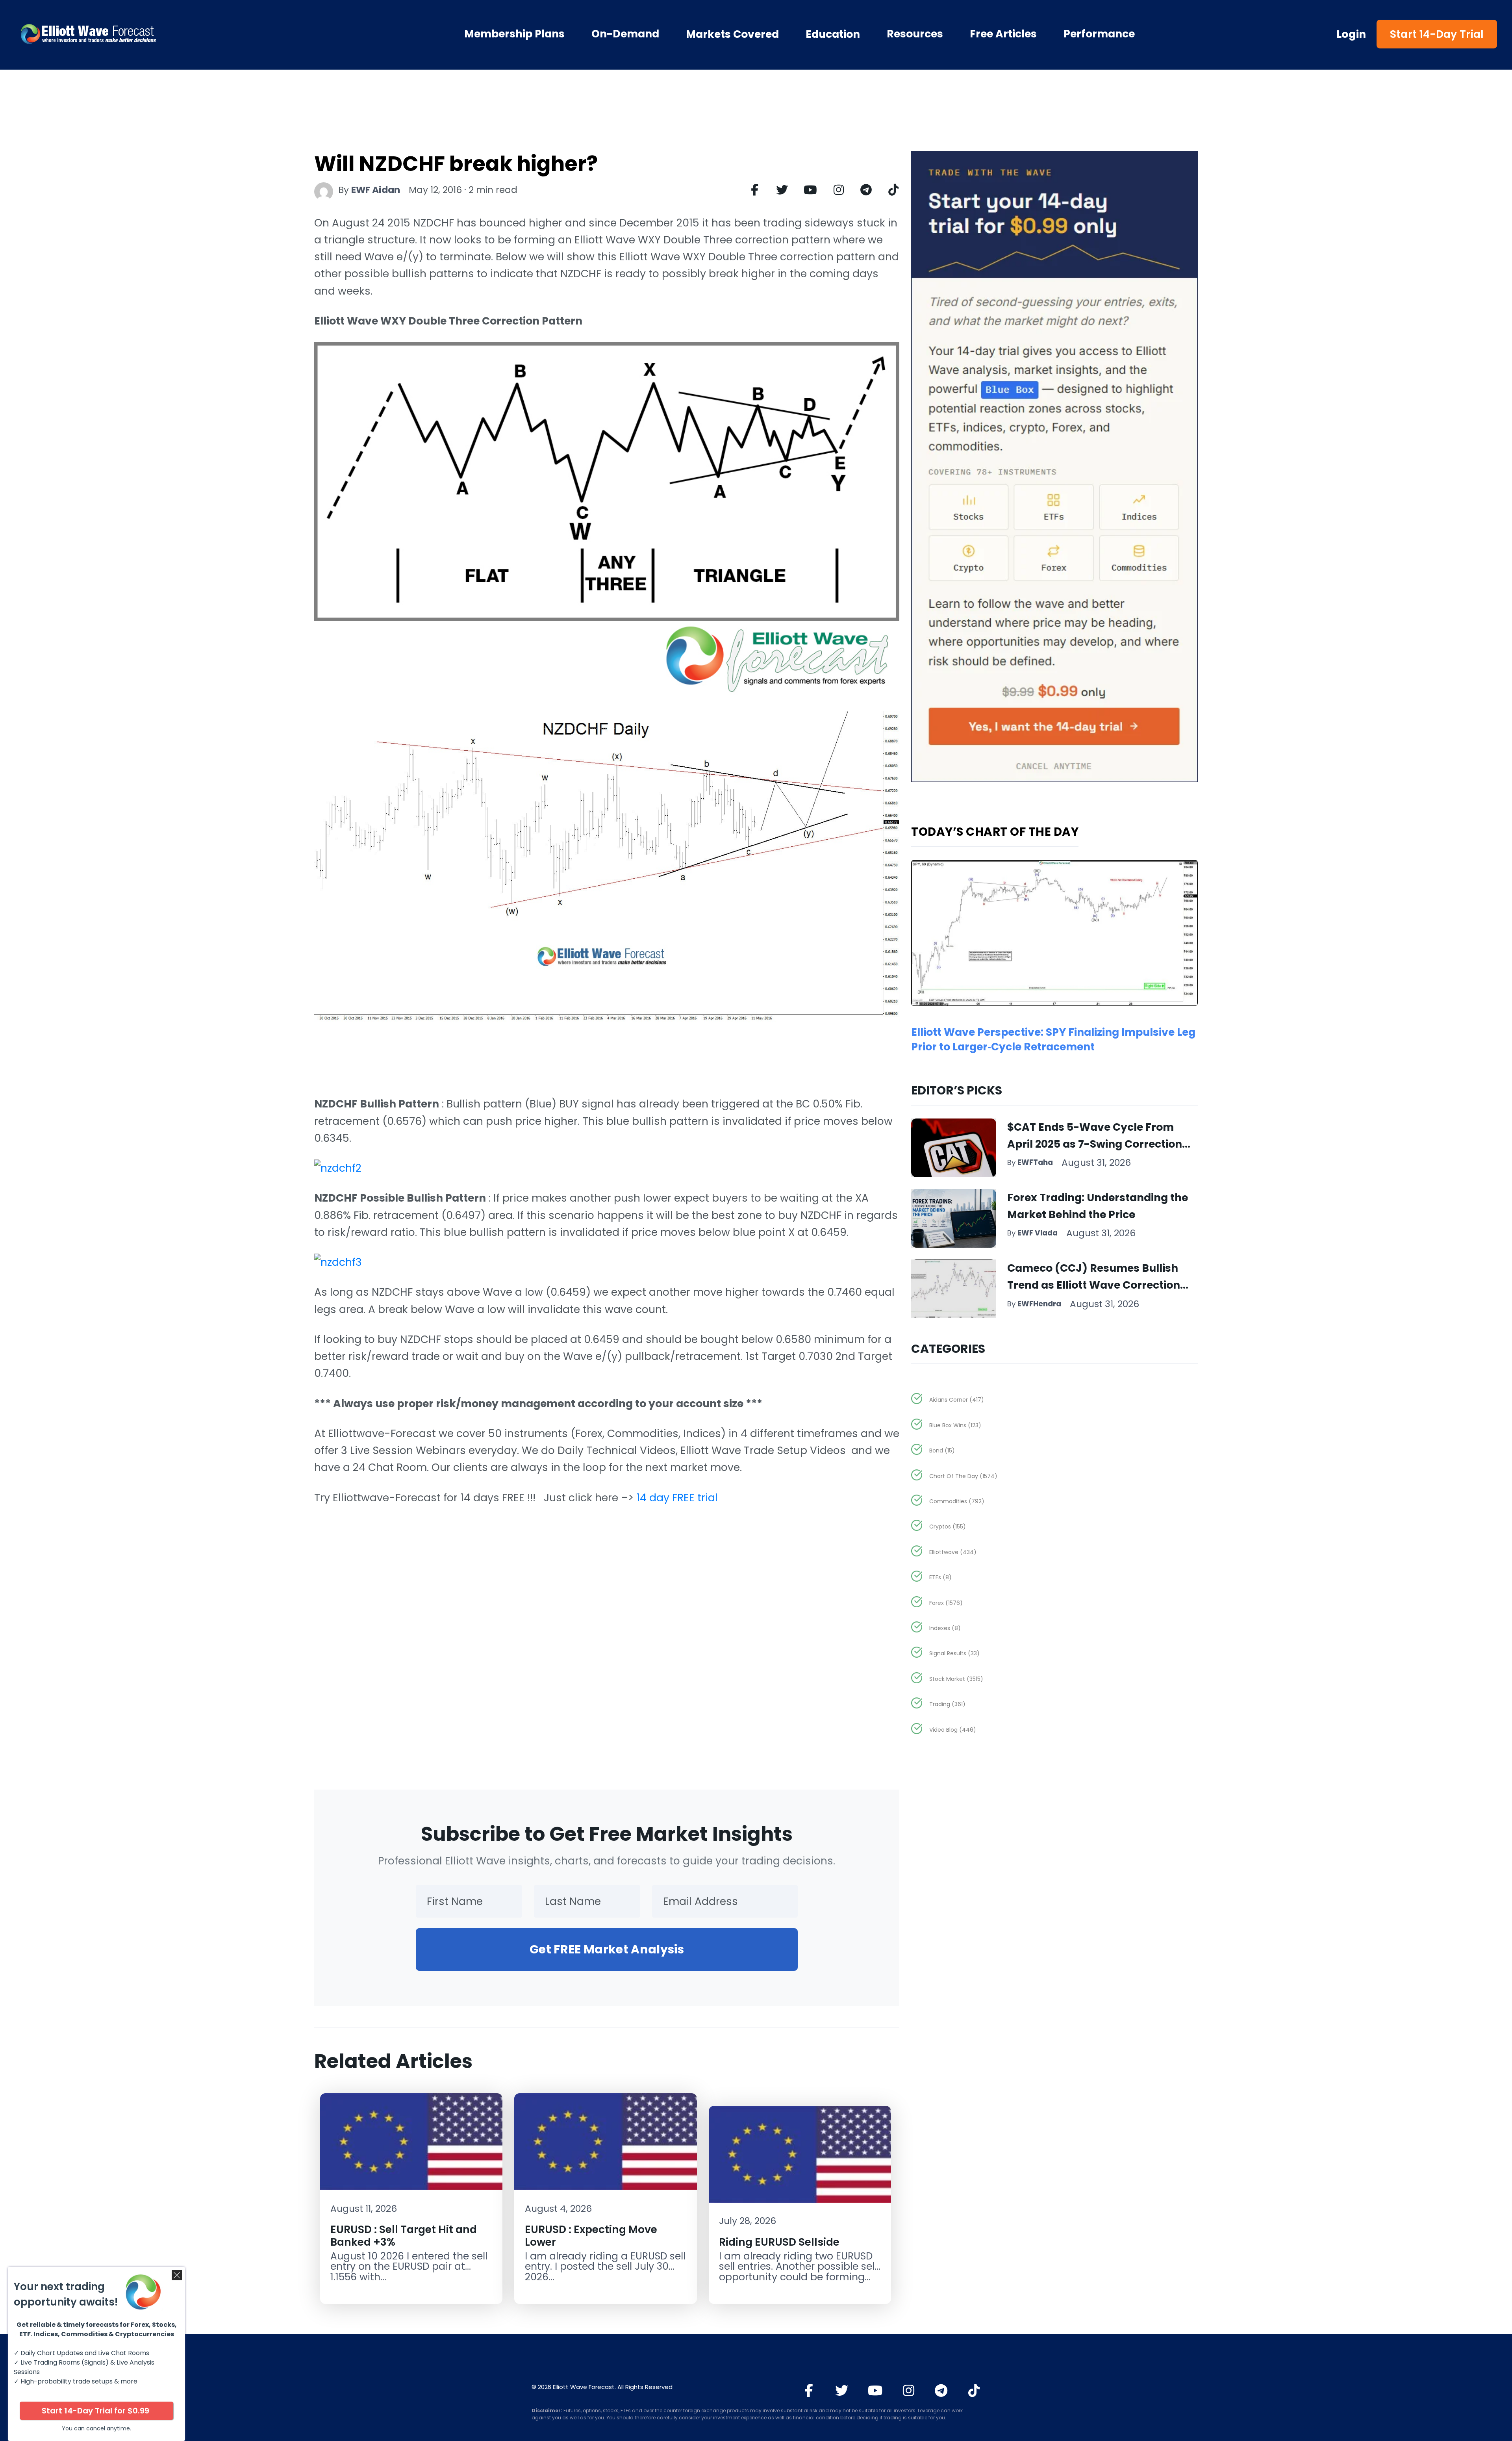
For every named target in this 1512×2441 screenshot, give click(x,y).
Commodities (957, 1501)
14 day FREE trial (677, 1498)
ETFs (940, 1577)
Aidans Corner (957, 1400)
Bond (942, 1451)
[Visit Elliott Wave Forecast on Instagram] (909, 2391)
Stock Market (956, 1679)
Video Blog (953, 1730)
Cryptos (948, 1527)
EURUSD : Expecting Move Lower (591, 2235)
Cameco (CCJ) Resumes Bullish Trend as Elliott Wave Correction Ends (1094, 1285)
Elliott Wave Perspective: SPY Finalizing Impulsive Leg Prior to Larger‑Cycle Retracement (1053, 1039)
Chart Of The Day (963, 1476)
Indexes (945, 1628)
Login (1351, 34)
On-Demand (625, 34)
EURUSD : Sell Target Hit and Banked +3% (404, 2235)
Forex (946, 1603)
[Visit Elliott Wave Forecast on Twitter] (842, 2391)
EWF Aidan (376, 190)
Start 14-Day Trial (1437, 34)
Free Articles (1003, 34)
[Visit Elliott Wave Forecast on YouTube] (875, 2391)
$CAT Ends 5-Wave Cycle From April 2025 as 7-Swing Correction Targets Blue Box (1095, 1144)
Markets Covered (732, 34)
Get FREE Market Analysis (607, 1949)
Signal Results (954, 1653)
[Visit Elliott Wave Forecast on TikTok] (974, 2391)
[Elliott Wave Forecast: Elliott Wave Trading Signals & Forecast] (134, 34)
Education (833, 34)
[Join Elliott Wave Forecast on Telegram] (941, 2391)
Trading (947, 1704)
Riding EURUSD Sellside (779, 2242)
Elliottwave (953, 1552)
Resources (915, 34)
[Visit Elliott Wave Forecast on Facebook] (809, 2391)
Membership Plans (514, 34)
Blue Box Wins (955, 1425)
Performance (1099, 34)
